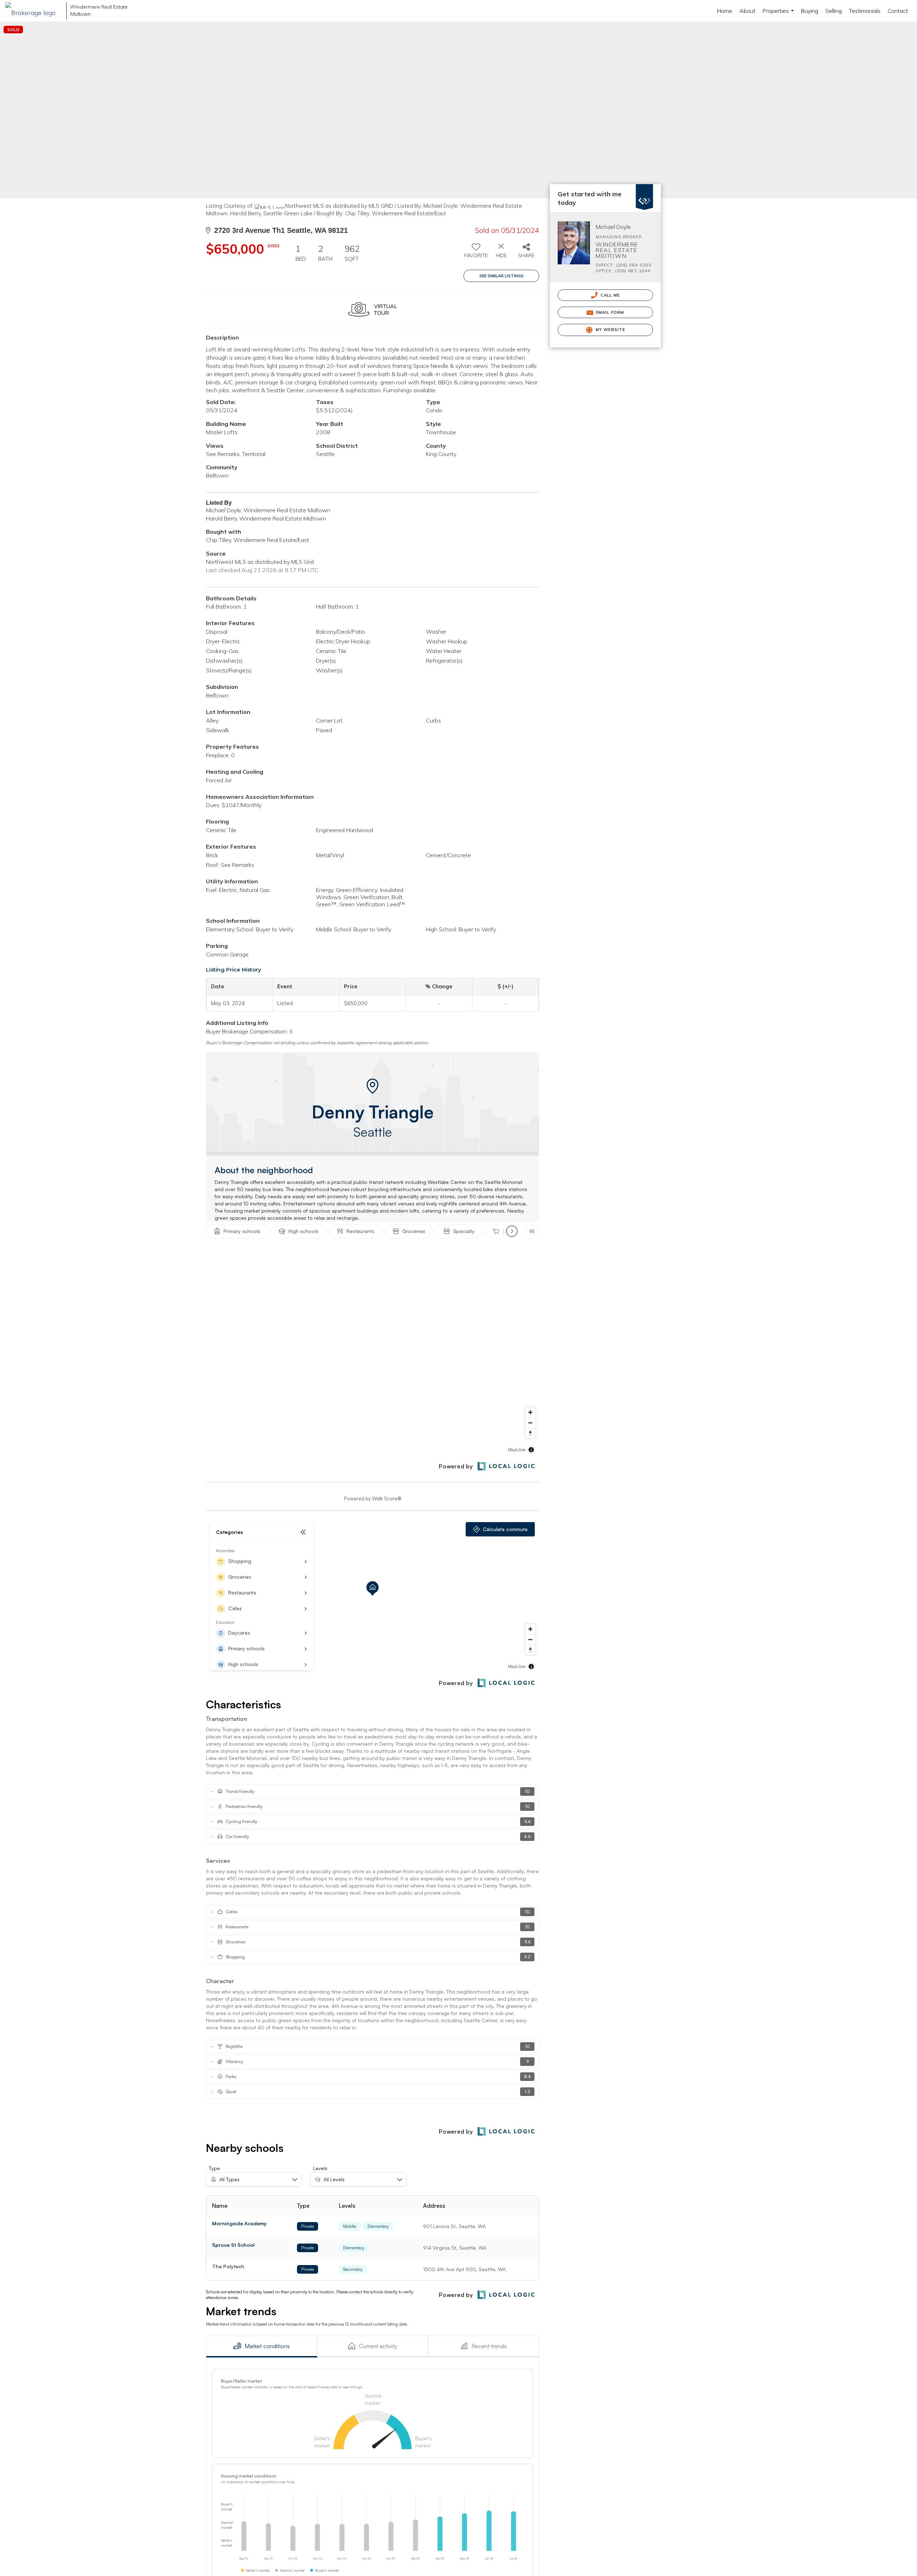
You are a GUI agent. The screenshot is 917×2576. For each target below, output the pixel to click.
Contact (898, 11)
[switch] (476, 253)
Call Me (610, 295)
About (747, 11)
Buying (810, 11)
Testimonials (865, 11)
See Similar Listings (501, 276)
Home (725, 11)
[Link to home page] (34, 11)
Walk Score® (387, 1498)
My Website (610, 330)
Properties (779, 14)
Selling (834, 11)
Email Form (609, 312)
